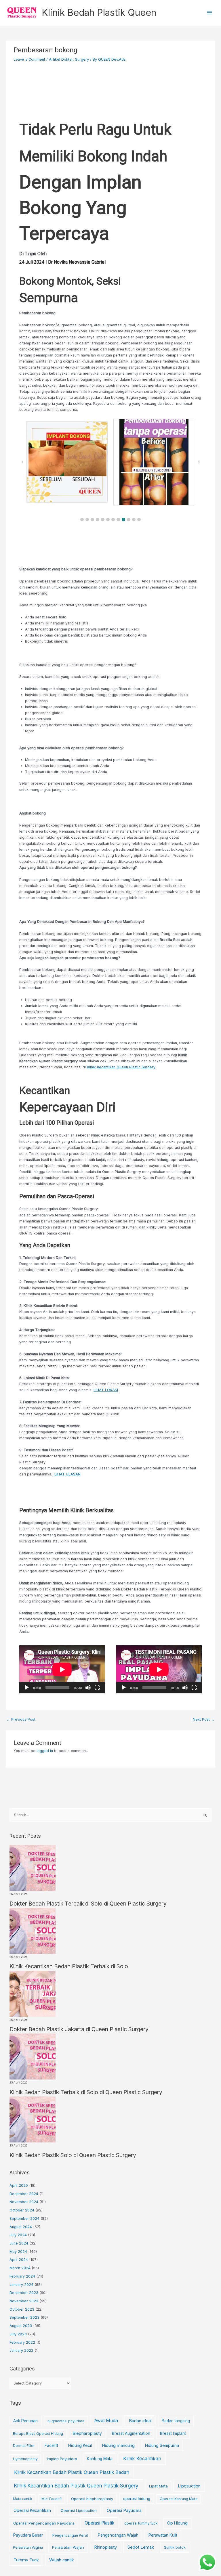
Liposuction (189, 2486)
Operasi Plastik (99, 2523)
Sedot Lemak (141, 2547)
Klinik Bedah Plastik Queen (99, 13)
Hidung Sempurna (162, 2445)
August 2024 (21, 2227)
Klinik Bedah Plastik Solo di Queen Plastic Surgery (73, 2155)
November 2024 (24, 2202)
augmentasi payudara (66, 2421)
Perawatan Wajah (68, 2547)
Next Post (204, 1719)
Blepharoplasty (87, 2433)
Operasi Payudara (124, 2510)
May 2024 (18, 2252)
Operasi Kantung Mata (179, 2499)
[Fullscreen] (97, 1688)
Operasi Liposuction (79, 2510)
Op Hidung (177, 2523)
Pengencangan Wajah (118, 2535)
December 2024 (24, 2194)
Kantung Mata (100, 2459)
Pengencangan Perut (70, 2535)
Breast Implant (173, 2433)
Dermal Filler (24, 2446)
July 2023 (18, 2334)
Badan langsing (176, 2421)
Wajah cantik (62, 2560)
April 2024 (19, 2260)
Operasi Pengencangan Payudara (44, 2523)
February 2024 (22, 2276)
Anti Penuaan (25, 2421)
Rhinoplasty (105, 2547)
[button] (82, 520)
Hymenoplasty (25, 2459)
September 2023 (24, 2317)
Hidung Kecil (80, 2445)
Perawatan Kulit (163, 2535)
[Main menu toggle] (210, 13)
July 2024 (18, 2235)
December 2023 (24, 2293)
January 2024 (21, 2285)
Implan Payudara (62, 2459)
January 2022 (21, 2350)
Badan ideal (140, 2421)
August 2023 (21, 2326)
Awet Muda (106, 2421)
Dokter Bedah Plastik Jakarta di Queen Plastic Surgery (79, 2029)
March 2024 (20, 2268)
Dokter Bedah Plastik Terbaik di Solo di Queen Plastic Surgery (88, 1904)
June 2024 (19, 2243)
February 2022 (22, 2342)
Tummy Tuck (26, 2560)
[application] (62, 1669)
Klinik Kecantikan (142, 2458)
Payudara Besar (28, 2535)
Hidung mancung (118, 2445)
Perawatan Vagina (28, 2547)
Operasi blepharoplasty (92, 2499)
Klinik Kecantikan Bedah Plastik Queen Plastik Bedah (72, 2472)
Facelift (51, 2445)
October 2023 (22, 2309)
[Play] (27, 1688)
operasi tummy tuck (141, 2523)
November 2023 (24, 2301)
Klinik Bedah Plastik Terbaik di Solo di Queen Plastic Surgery (86, 2092)
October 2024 (22, 2210)
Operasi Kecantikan (32, 2510)
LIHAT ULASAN (67, 1474)
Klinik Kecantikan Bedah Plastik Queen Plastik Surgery (76, 2486)
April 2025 (19, 2185)
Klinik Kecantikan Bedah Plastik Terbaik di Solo (69, 1966)
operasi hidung (137, 2499)
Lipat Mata (158, 2486)
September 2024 (24, 2218)
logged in (45, 1751)
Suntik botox (175, 2547)
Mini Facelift (52, 2499)
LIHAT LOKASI (106, 1390)
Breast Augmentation (131, 2433)
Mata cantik (23, 2499)
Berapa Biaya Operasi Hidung (38, 2434)
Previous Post (21, 1719)
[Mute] (88, 1688)
